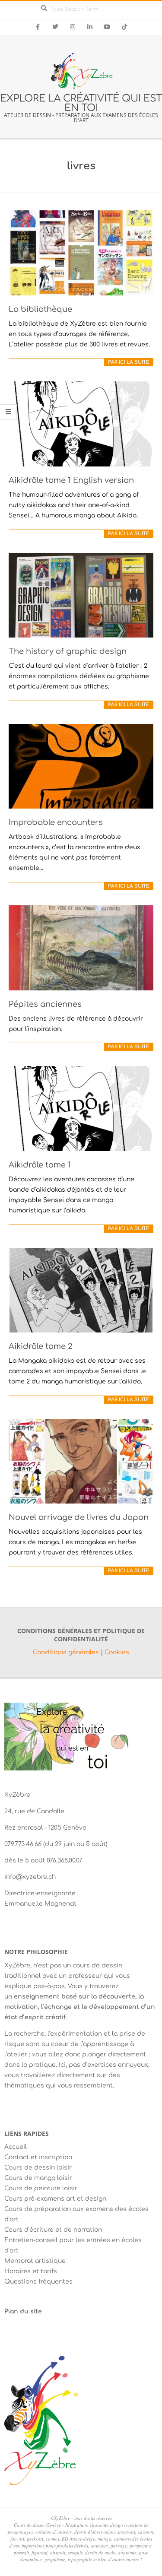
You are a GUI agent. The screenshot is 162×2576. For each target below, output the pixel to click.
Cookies (117, 1652)
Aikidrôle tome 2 (40, 1346)
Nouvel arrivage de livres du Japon (79, 1517)
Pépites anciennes (45, 1004)
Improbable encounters (56, 822)
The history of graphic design (68, 651)
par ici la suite (129, 362)
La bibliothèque (40, 309)
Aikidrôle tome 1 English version (71, 480)
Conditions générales (67, 1652)
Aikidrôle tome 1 (40, 1165)
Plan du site (23, 2311)
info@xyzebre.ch (30, 1877)
